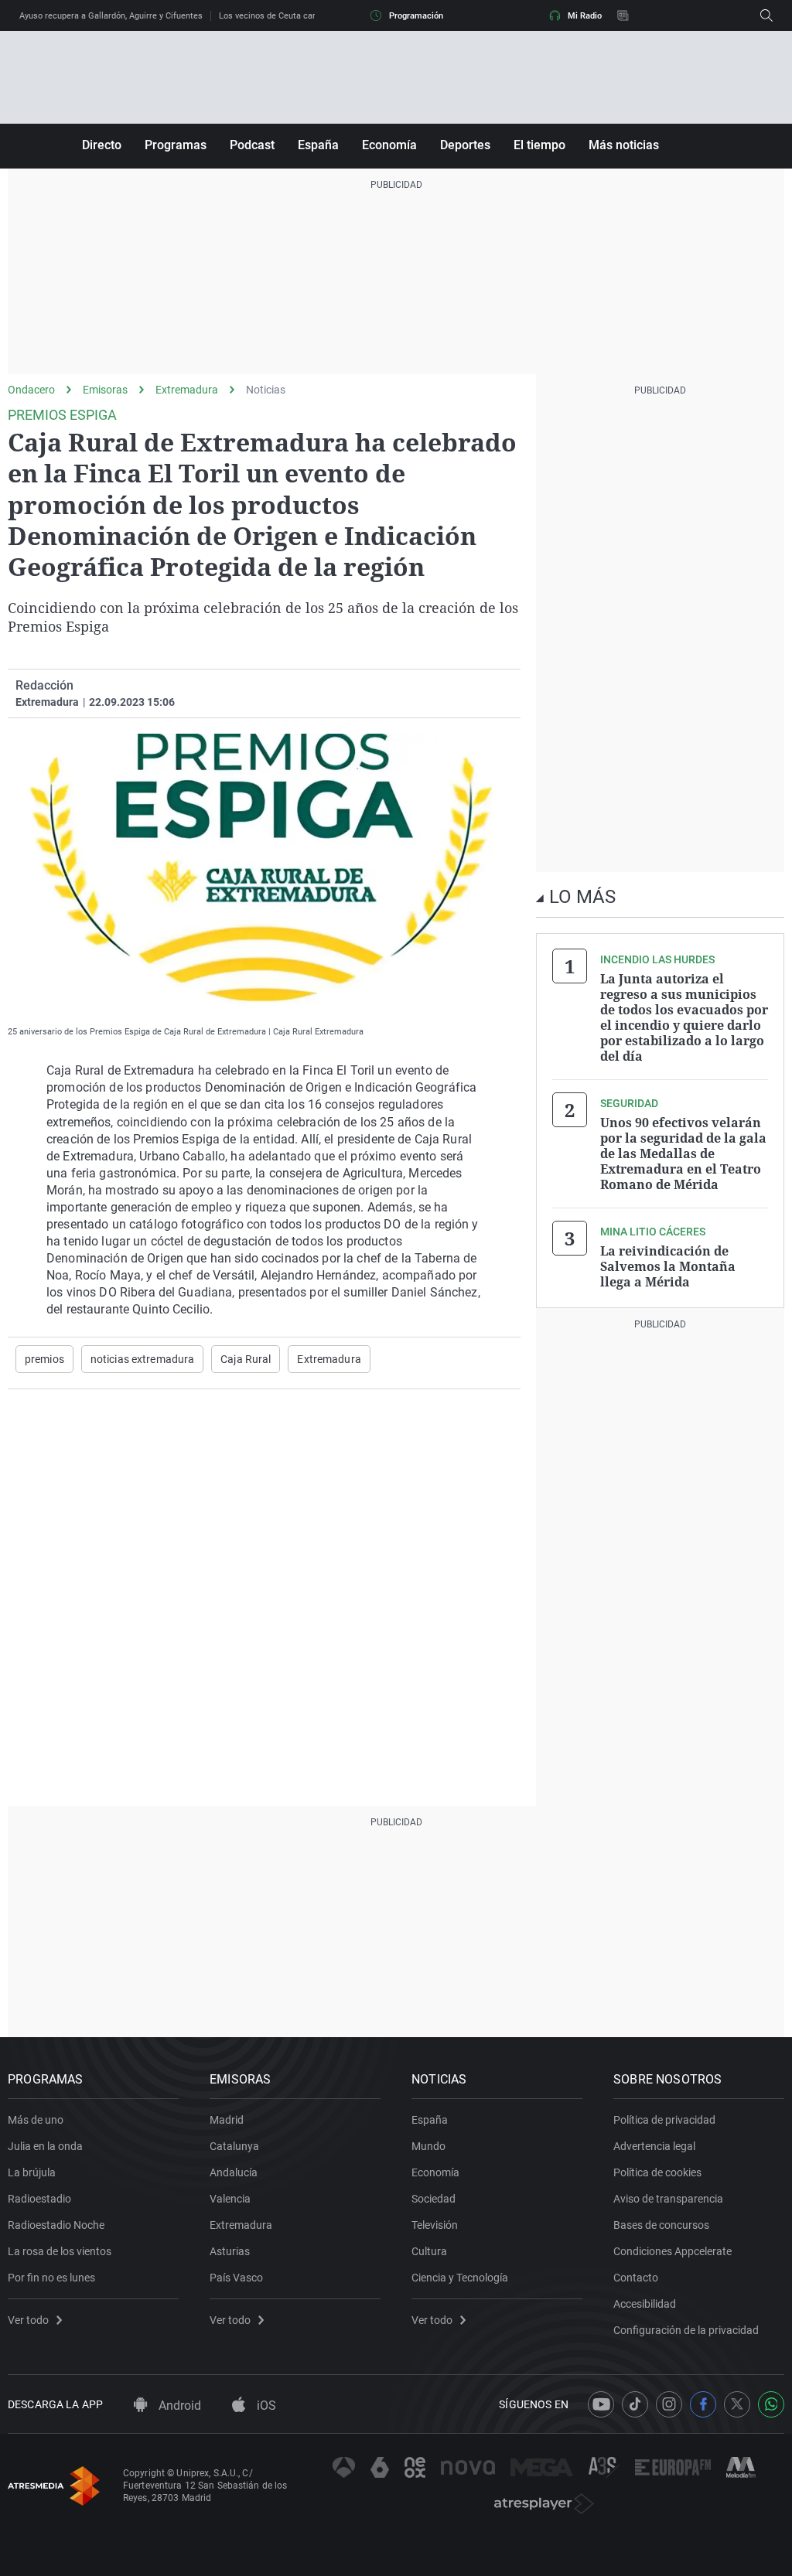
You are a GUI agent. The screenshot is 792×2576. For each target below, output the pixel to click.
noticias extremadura (142, 1359)
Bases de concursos (661, 2225)
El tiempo (539, 145)
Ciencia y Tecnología (460, 2278)
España (318, 145)
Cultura (429, 2251)
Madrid (227, 2120)
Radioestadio (39, 2199)
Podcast (252, 145)
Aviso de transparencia (668, 2199)
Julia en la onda (45, 2146)
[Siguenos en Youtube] (601, 2404)
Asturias (230, 2251)
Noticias (266, 390)
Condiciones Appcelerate (673, 2251)
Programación (416, 16)
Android (178, 2406)
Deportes (465, 145)
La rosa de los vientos (60, 2251)
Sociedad (434, 2199)
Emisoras (105, 390)
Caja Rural (246, 1359)
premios (44, 1359)
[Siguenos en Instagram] (669, 2404)
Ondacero (31, 390)
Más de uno (36, 2120)
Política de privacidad (664, 2120)
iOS (265, 2406)
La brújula (32, 2172)
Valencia (230, 2199)
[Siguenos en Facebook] (703, 2404)
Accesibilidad (645, 2304)
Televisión (435, 2225)
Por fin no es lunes (51, 2278)
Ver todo (28, 2320)
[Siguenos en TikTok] (635, 2404)
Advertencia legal (654, 2146)
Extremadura (187, 390)
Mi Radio (585, 16)
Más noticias (624, 145)
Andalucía (234, 2172)
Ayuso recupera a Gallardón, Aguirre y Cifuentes (111, 16)
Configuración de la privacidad (686, 2330)
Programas (176, 145)
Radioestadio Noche (56, 2225)
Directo (102, 145)
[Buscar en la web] (766, 15)
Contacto (636, 2278)
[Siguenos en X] (737, 2404)
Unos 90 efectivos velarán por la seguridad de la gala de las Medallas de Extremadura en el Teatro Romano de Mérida (683, 1153)
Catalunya (234, 2146)
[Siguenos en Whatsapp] (771, 2404)
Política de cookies (657, 2172)
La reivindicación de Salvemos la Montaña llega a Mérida (668, 1266)
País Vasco (236, 2278)
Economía (389, 145)
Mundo (428, 2146)
